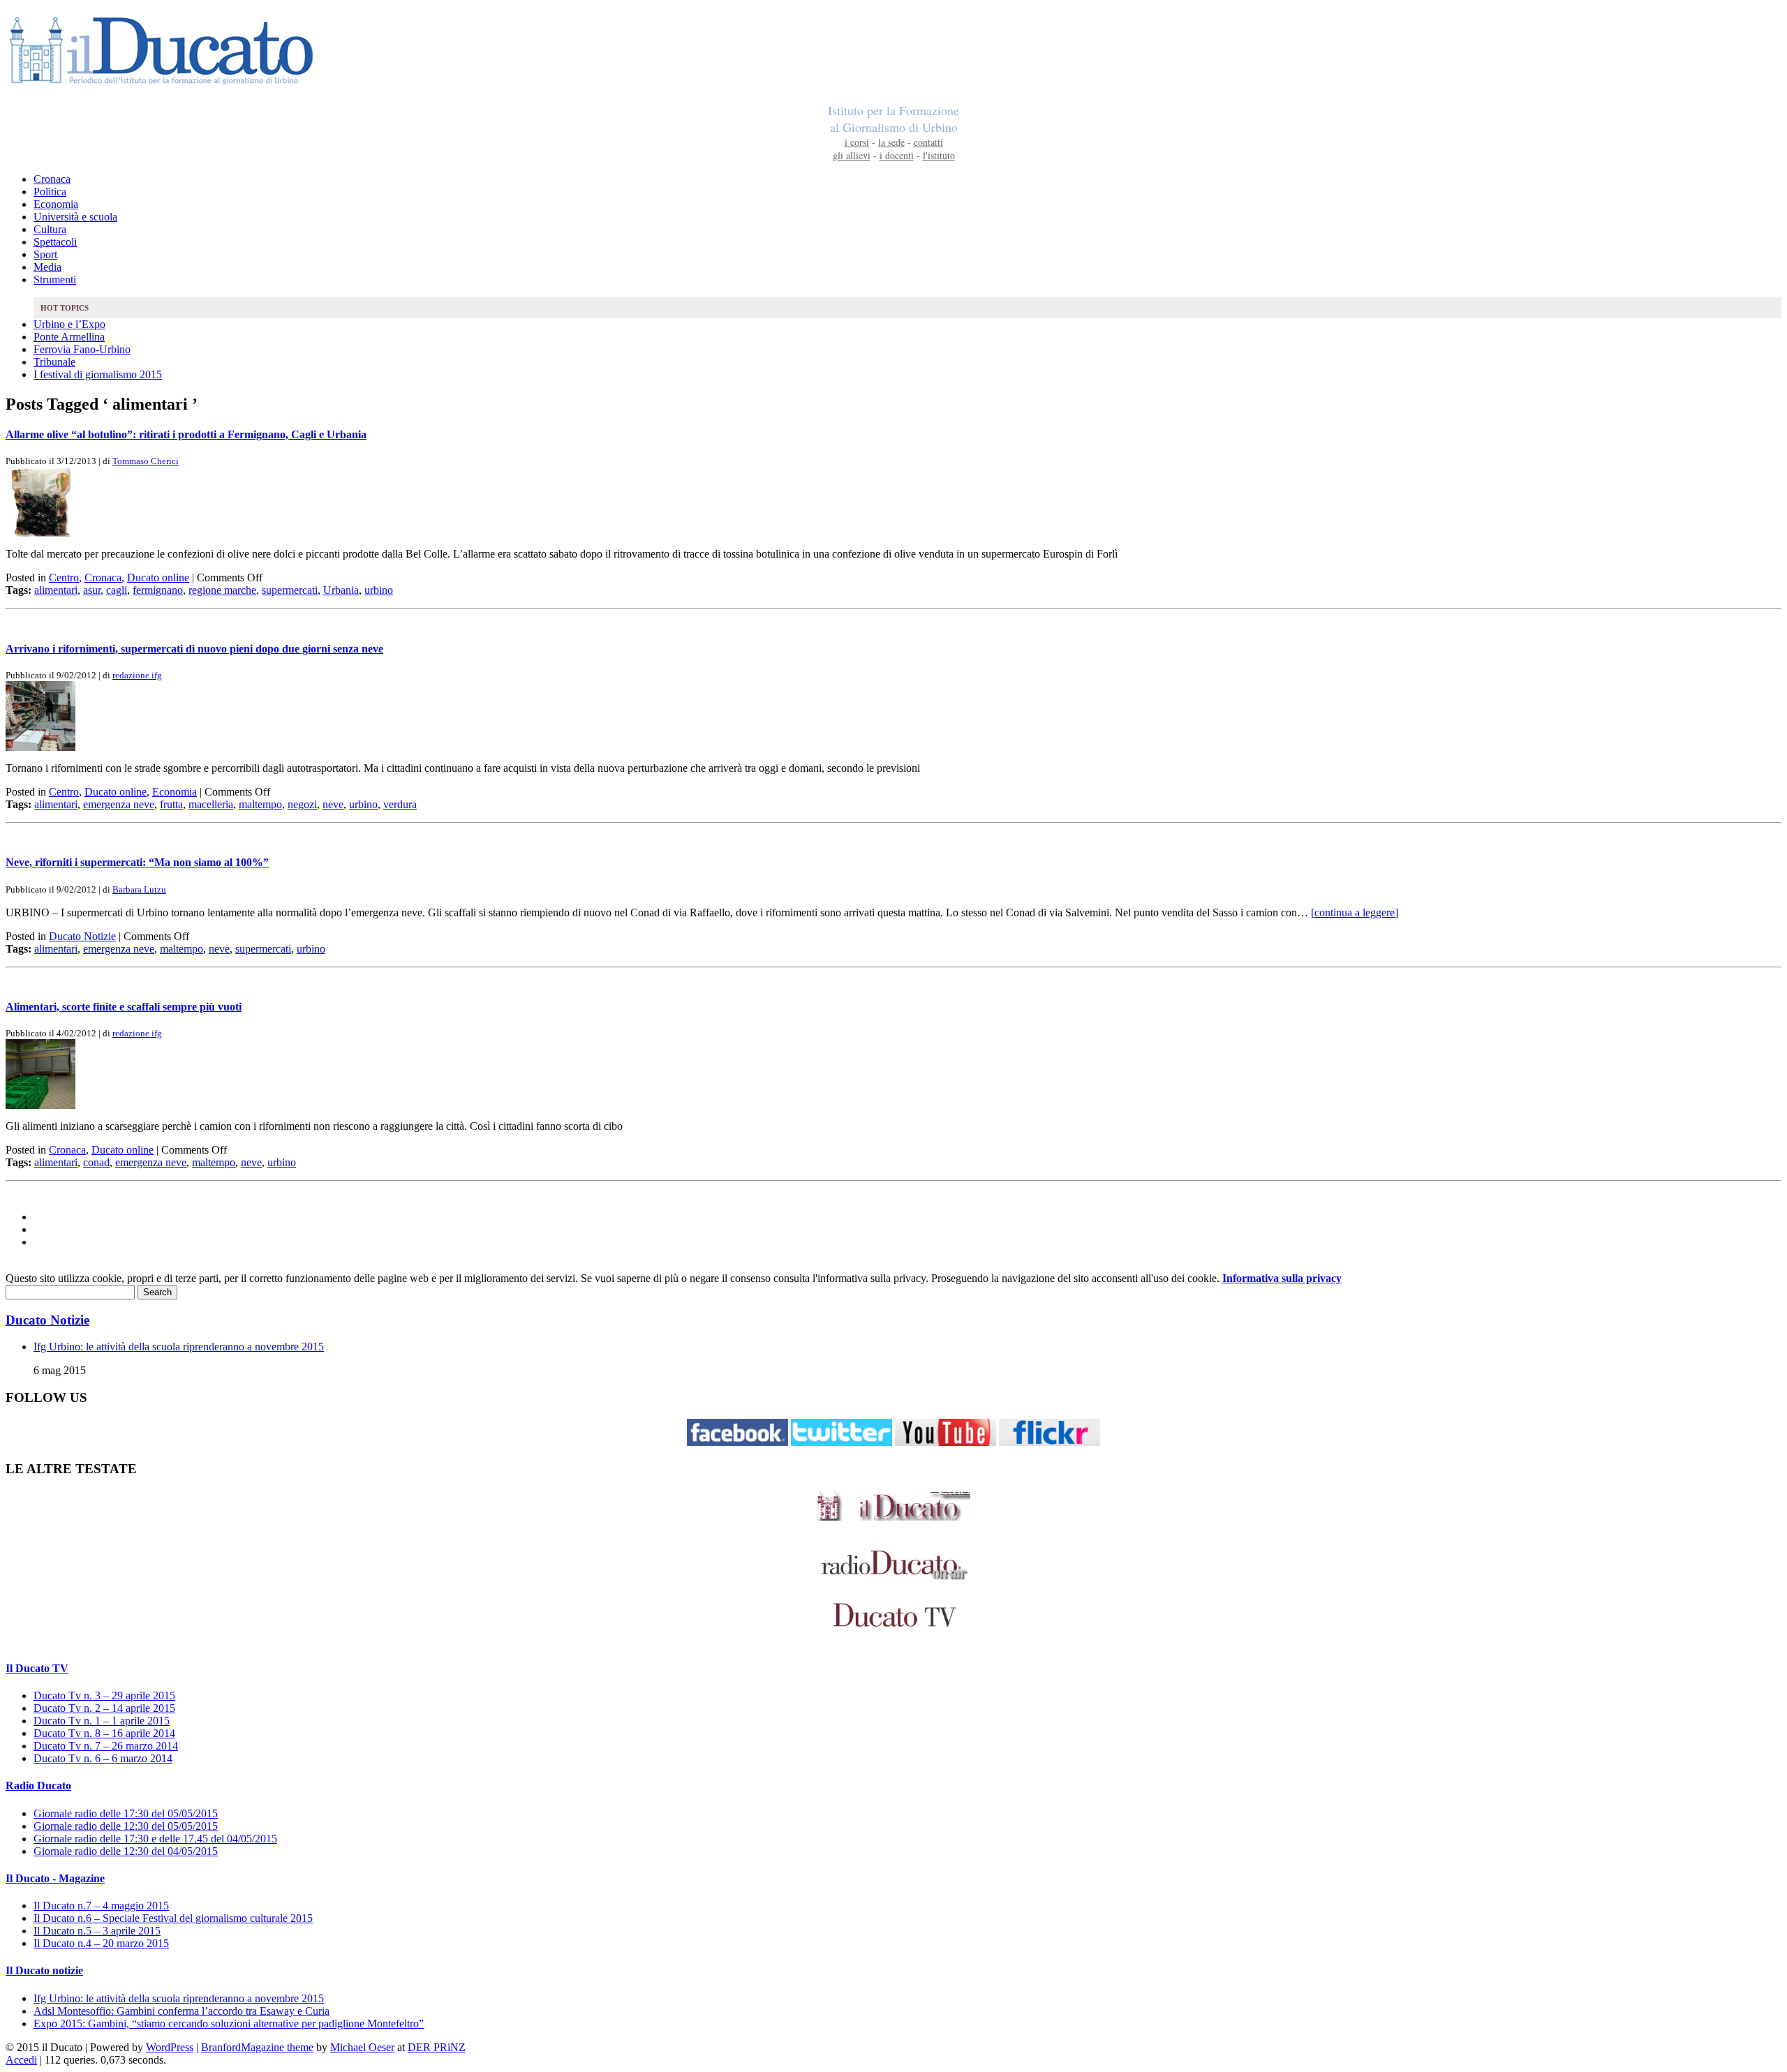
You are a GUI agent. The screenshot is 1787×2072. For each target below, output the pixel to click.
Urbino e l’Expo (69, 324)
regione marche (222, 590)
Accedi (21, 2060)
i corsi (857, 142)
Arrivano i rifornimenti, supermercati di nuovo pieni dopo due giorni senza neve (194, 649)
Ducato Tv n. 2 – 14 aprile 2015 (104, 1708)
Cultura (50, 229)
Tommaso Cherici (146, 461)
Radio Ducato (38, 1786)
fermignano (158, 590)
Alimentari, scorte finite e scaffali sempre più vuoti (124, 1007)
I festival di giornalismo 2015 (98, 374)
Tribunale (54, 362)
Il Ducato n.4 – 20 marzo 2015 (101, 1943)
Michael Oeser (362, 2047)
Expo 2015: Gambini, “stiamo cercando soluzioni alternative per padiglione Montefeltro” (229, 2023)
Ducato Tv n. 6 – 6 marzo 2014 (103, 1758)
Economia (56, 204)
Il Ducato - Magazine (55, 1878)
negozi (302, 804)
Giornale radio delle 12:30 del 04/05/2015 (126, 1851)
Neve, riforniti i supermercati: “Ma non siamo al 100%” (137, 862)
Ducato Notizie (82, 936)
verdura (400, 804)
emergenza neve (119, 804)
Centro (64, 577)
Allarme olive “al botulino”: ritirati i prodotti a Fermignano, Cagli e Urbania (186, 434)
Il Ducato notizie (44, 1970)
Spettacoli (55, 242)
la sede (891, 142)
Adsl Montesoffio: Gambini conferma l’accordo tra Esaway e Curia (181, 2011)
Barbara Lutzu (139, 889)
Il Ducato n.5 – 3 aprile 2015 (97, 1931)
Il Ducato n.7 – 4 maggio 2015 (101, 1906)
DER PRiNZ (437, 2047)
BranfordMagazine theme (257, 2047)
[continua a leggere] (1355, 912)
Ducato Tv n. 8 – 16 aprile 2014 (104, 1733)
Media (47, 267)
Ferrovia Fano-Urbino (82, 349)
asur (92, 590)
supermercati (290, 590)
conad (96, 1162)
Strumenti (55, 280)
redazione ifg (137, 675)
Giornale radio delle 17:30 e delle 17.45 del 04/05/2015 (155, 1839)
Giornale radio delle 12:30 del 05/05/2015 (126, 1826)
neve (333, 804)
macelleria (211, 804)
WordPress (170, 2047)
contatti (928, 142)
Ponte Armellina (69, 337)
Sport (45, 254)
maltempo (260, 804)
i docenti (897, 155)
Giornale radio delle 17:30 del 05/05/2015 (126, 1813)
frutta (171, 804)
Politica (50, 192)
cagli (117, 590)
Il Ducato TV (37, 1668)
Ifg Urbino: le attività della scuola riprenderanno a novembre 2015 (179, 1347)
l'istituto (939, 155)
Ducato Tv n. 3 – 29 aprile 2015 (104, 1695)
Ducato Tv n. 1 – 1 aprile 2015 (102, 1721)
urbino (379, 590)
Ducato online (158, 577)
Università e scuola (75, 217)
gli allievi (852, 155)
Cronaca (52, 179)
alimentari (56, 590)
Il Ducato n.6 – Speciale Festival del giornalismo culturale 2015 (173, 1918)
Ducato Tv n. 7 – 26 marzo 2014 (106, 1746)
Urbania (341, 590)
